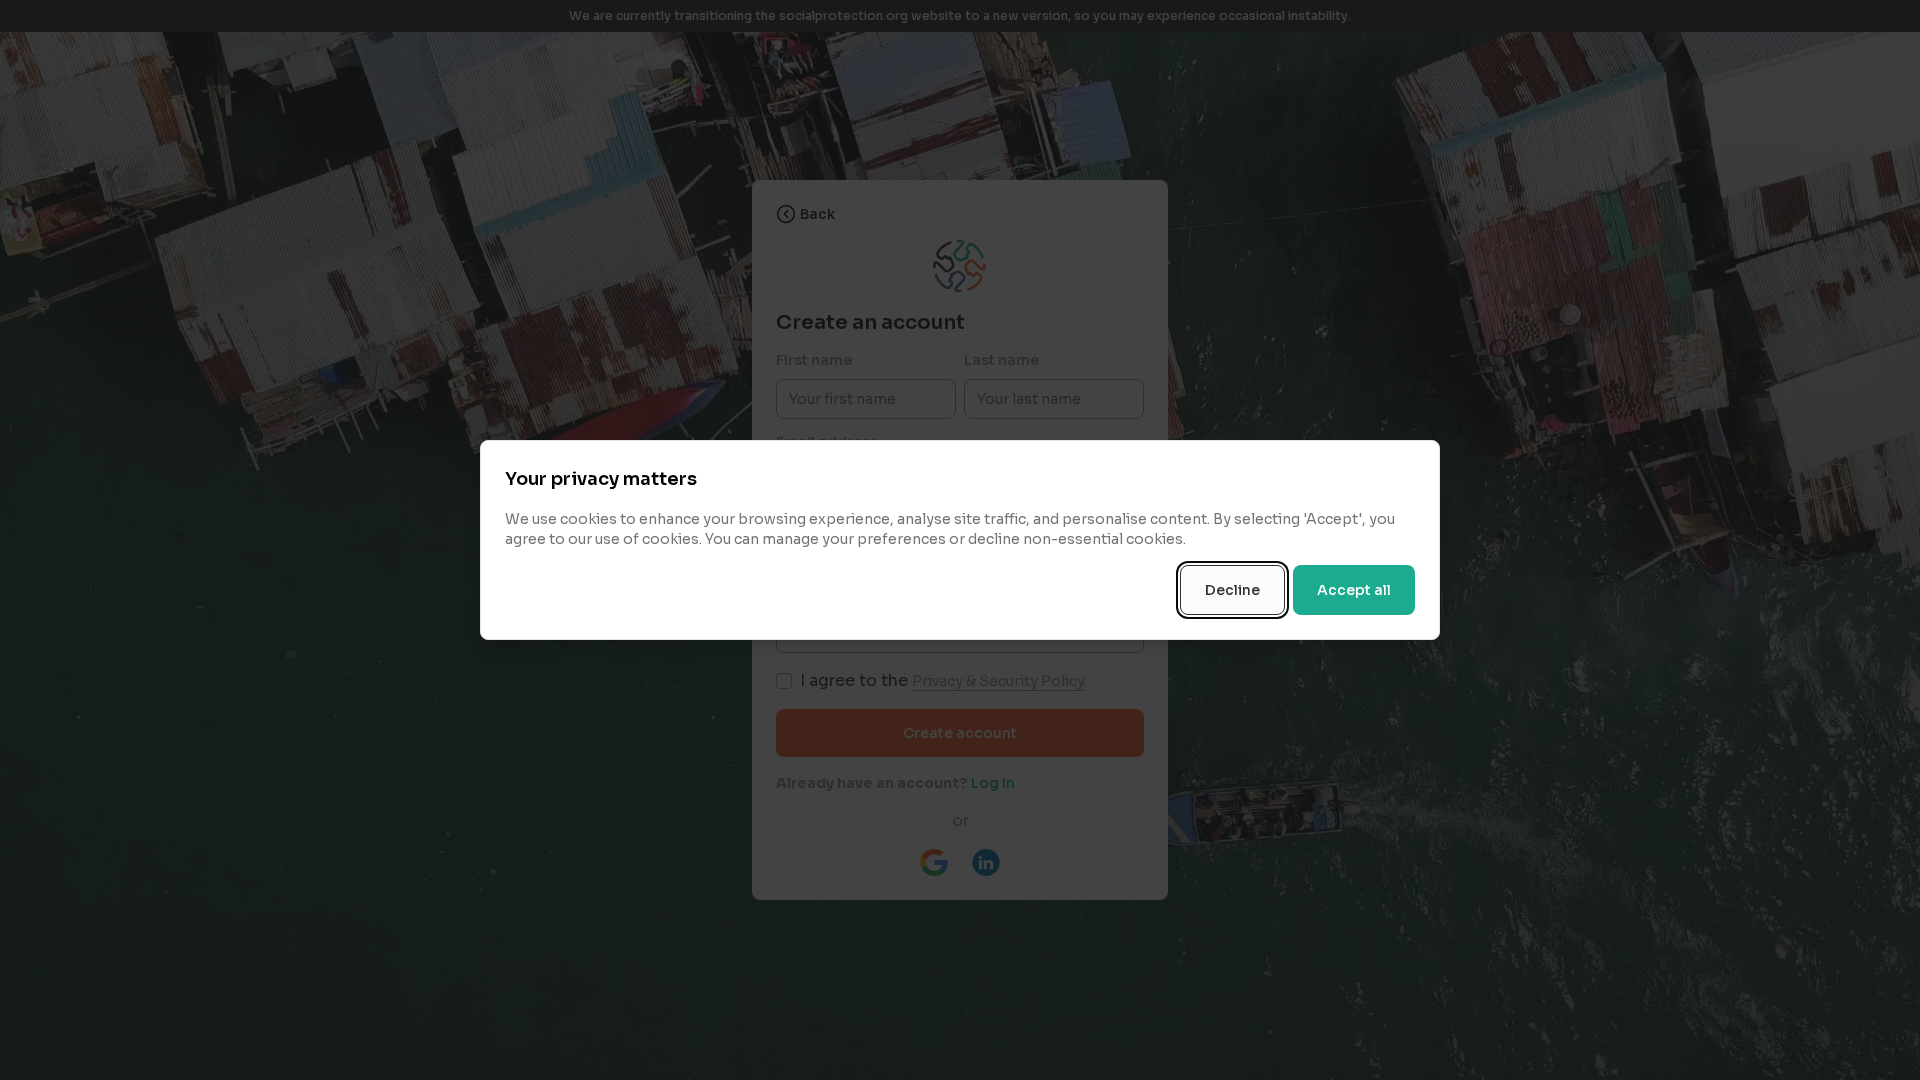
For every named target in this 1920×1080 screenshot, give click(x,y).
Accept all (1354, 590)
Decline (1232, 590)
